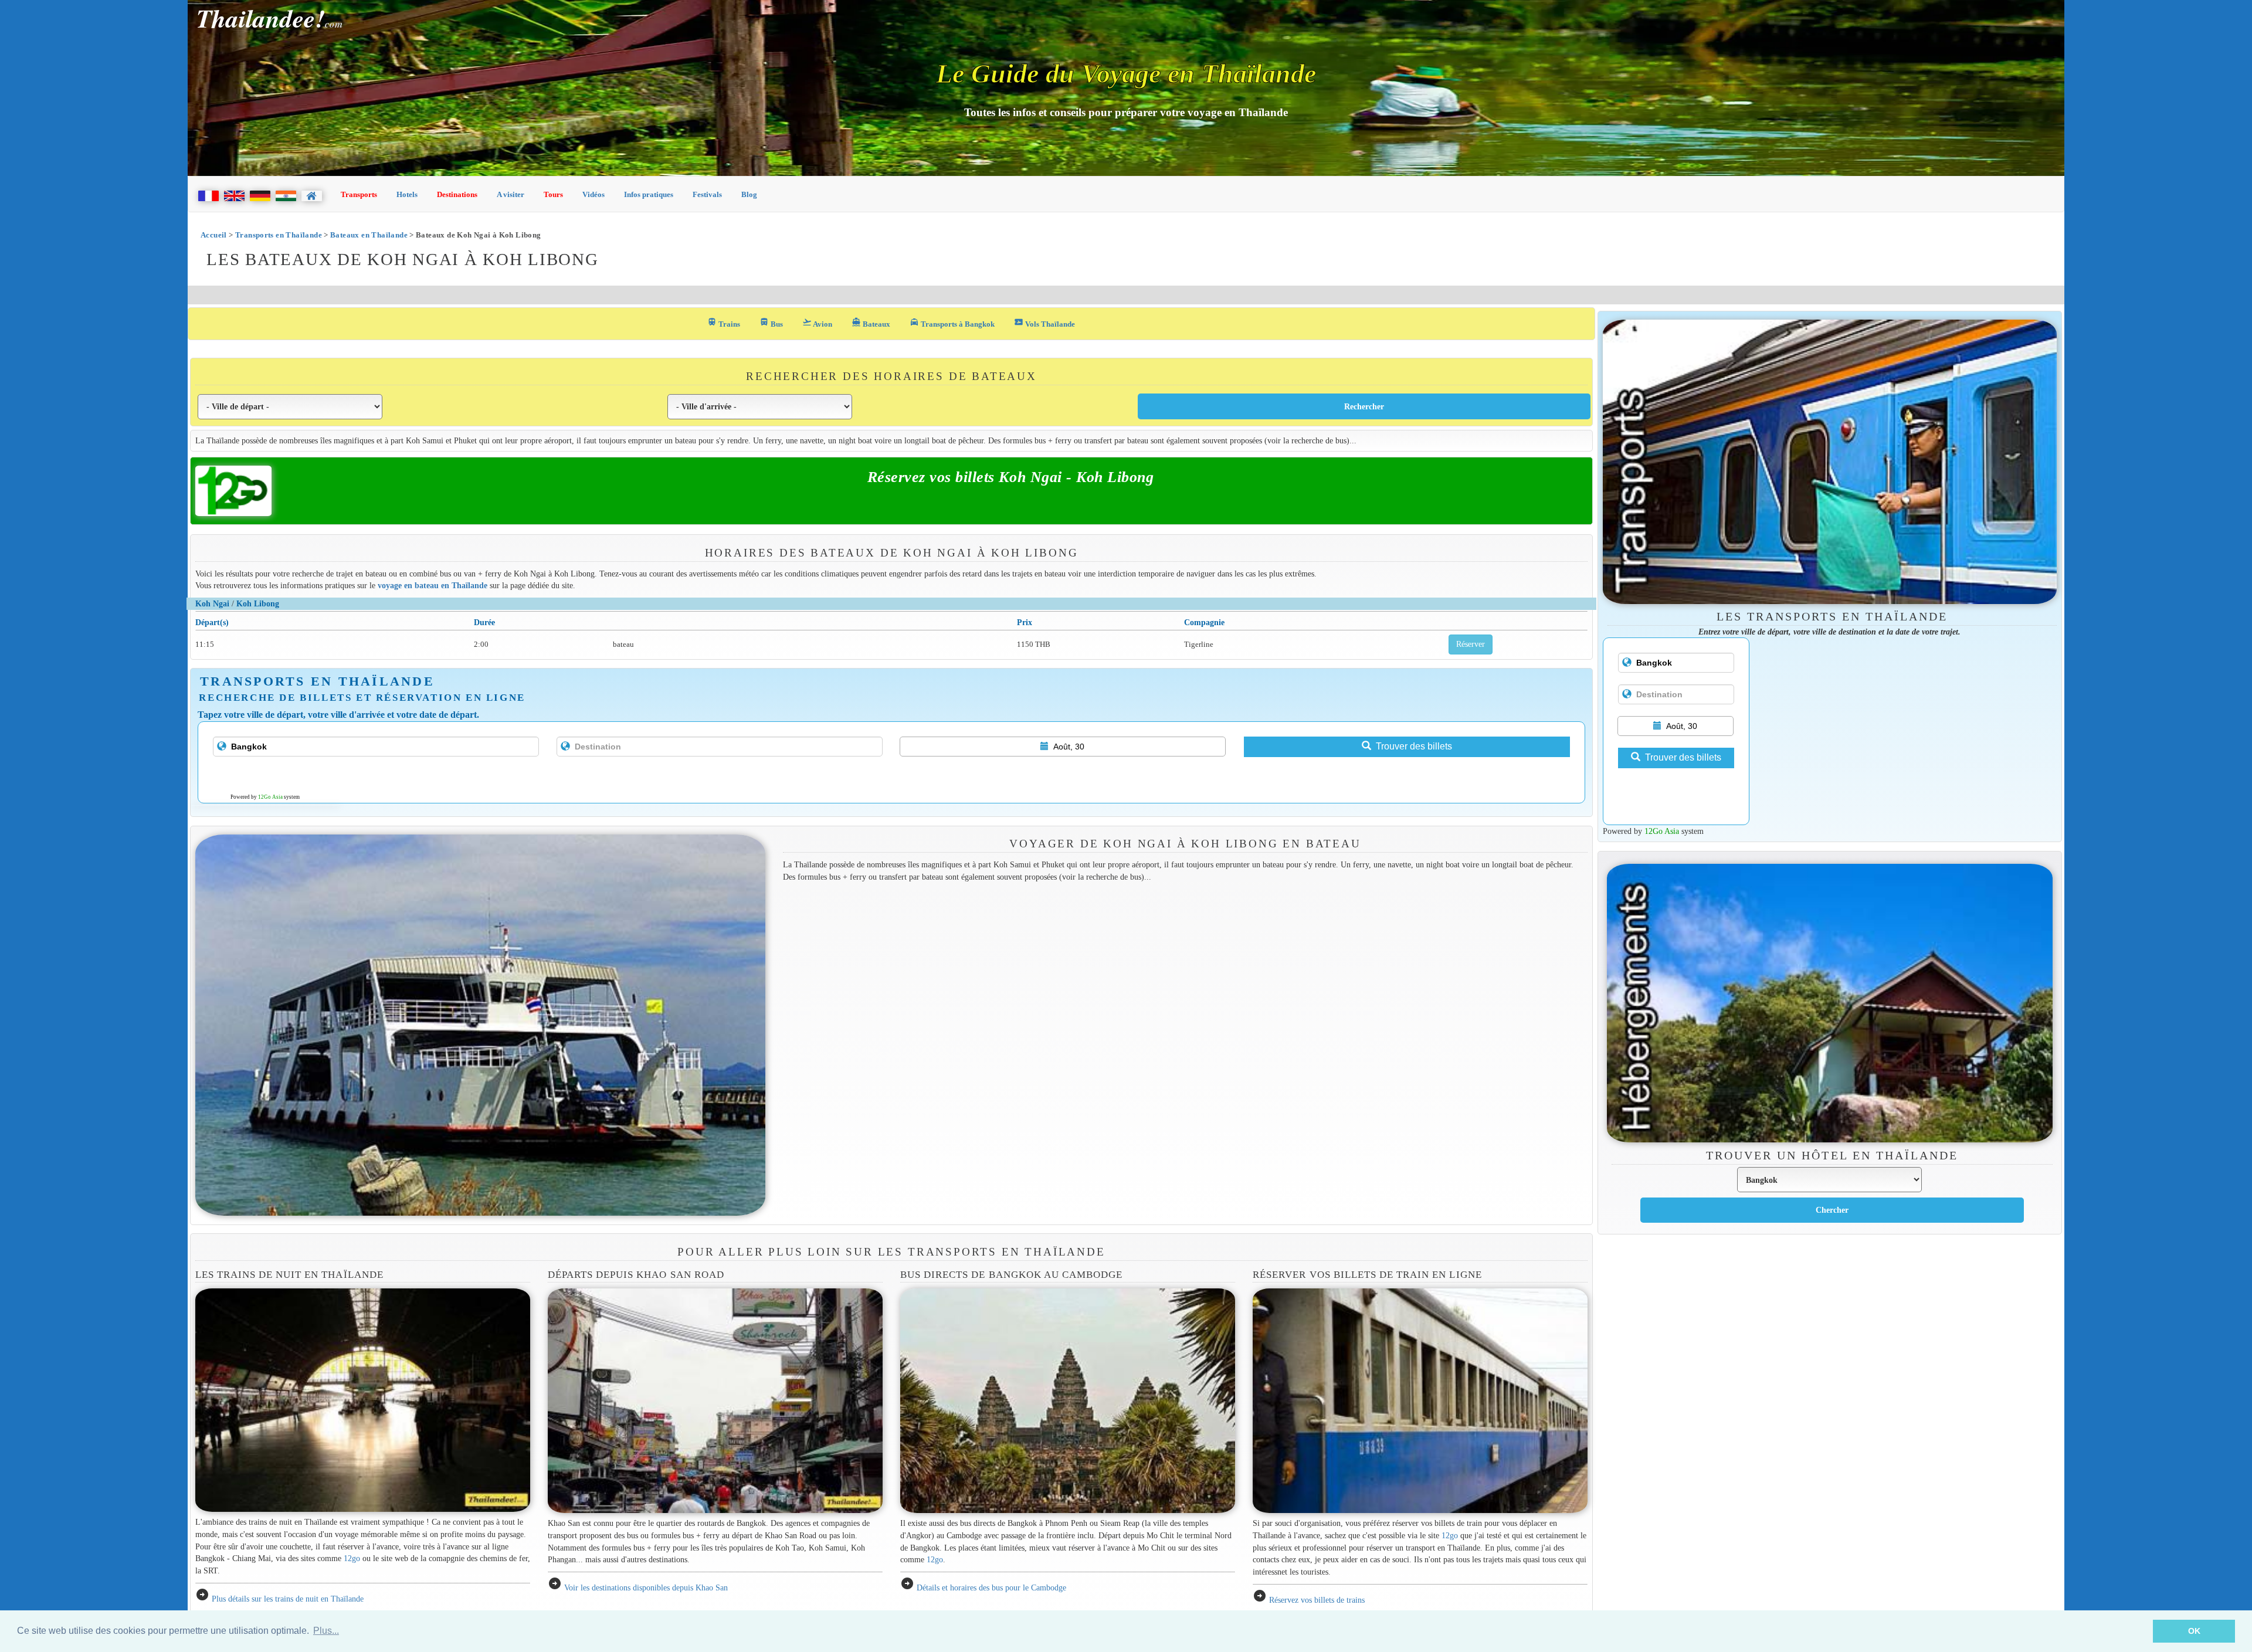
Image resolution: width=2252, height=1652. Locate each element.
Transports (359, 194)
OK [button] (2194, 1631)
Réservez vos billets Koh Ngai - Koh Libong (1011, 477)
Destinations (457, 194)
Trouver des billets (1414, 746)
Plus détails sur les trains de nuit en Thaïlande (288, 1599)
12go (352, 1558)
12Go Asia (270, 797)
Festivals (707, 194)
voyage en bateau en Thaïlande (433, 585)
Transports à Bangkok (952, 323)
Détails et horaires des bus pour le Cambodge (991, 1587)
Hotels (407, 194)
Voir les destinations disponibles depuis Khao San (646, 1587)
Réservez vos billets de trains (1317, 1600)
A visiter (511, 194)
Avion (817, 323)
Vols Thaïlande (1044, 323)
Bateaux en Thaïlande (369, 235)
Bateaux (871, 323)
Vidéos (593, 194)
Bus (771, 323)
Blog (749, 194)
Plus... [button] (326, 1631)
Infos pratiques (649, 194)
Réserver (1471, 644)
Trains (724, 323)
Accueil (214, 235)
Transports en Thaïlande (279, 235)
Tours (553, 194)
